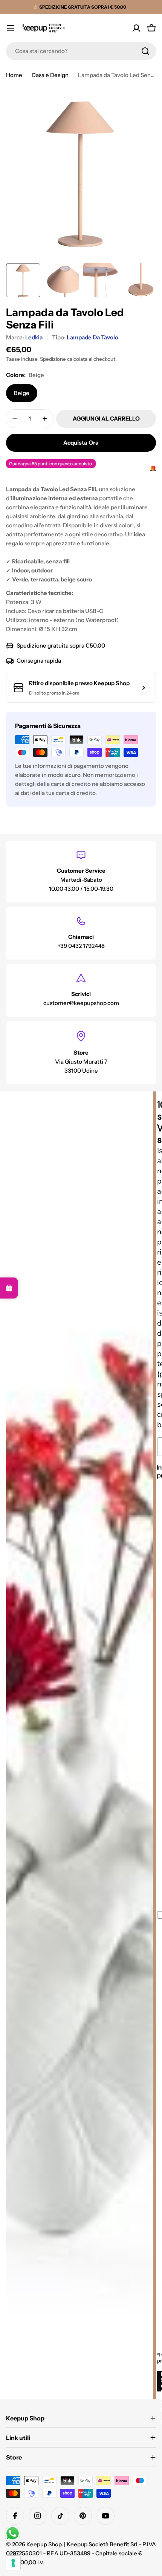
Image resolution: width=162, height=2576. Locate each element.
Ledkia (34, 337)
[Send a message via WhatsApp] (13, 2533)
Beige (22, 393)
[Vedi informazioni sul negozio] (144, 688)
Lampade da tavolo (92, 337)
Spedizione (53, 359)
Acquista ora (81, 443)
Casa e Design (50, 75)
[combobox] (81, 51)
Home (14, 75)
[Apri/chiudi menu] (11, 28)
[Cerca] (145, 51)
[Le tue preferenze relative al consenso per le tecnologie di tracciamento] (13, 2563)
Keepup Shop (44, 2544)
